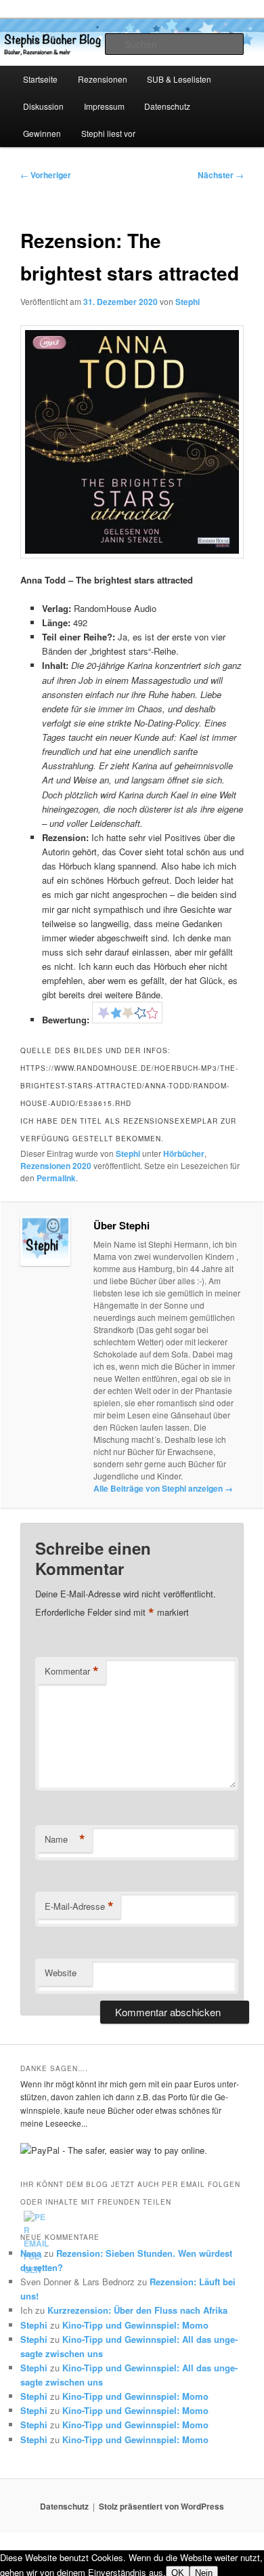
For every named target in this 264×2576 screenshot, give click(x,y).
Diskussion (43, 106)
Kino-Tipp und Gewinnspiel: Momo (135, 2325)
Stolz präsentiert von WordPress (161, 2506)
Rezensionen (103, 79)
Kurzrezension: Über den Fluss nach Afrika (137, 2310)
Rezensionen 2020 (56, 1166)
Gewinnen (42, 133)
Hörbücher (184, 1153)
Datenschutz (167, 106)
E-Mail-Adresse (79, 1906)
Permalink (56, 1178)
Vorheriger (46, 175)
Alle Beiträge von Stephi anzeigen (163, 1488)
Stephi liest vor (108, 133)
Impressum (104, 106)
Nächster (221, 175)
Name (65, 1839)
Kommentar (72, 1671)
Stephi (188, 302)
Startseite (40, 79)
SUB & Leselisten (179, 79)
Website (61, 1972)
